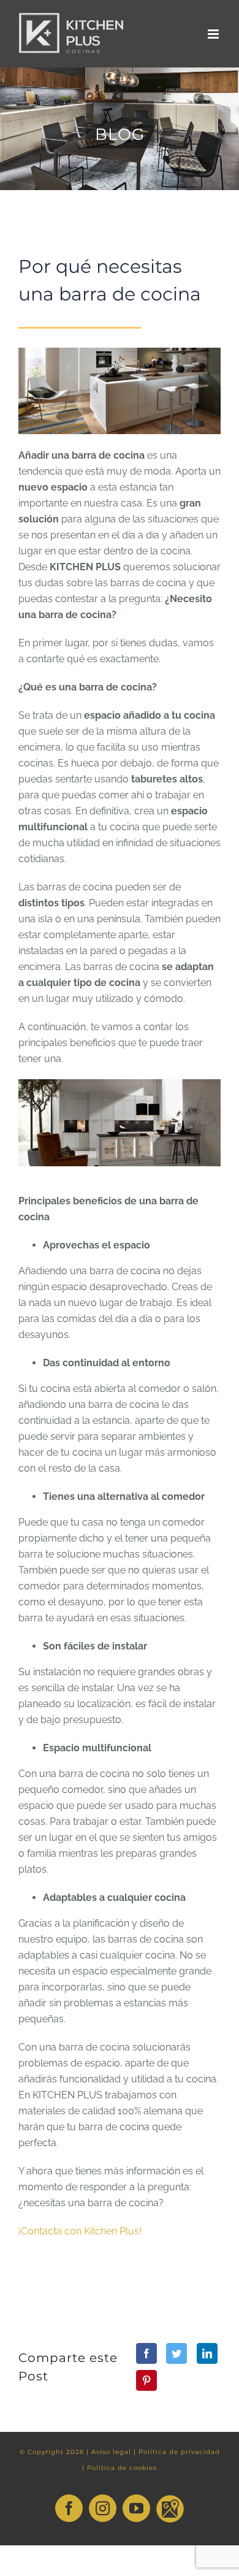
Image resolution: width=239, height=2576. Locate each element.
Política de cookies (122, 2468)
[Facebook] (146, 2353)
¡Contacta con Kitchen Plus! (80, 2231)
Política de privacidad (179, 2452)
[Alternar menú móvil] (214, 34)
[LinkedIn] (207, 2353)
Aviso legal (111, 2452)
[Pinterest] (146, 2380)
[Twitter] (176, 2353)
